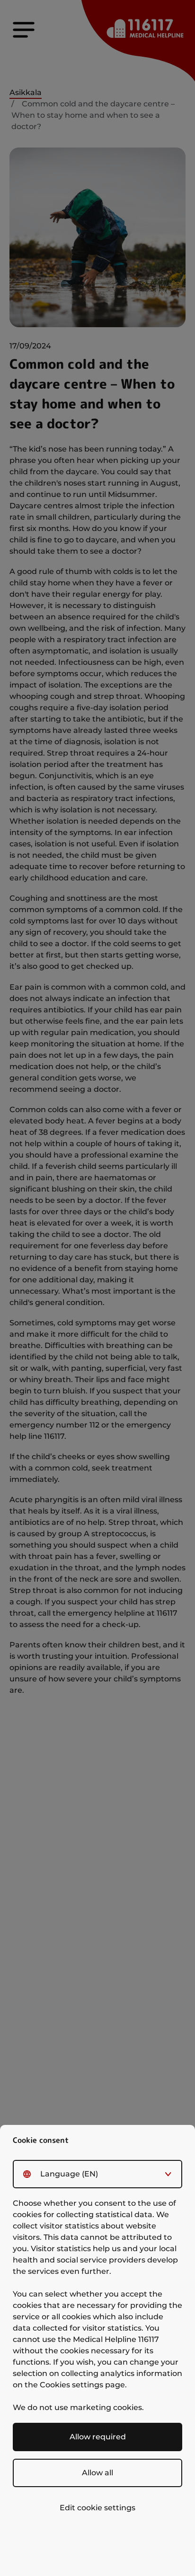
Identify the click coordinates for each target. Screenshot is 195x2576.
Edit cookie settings (97, 2508)
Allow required (98, 2437)
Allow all (97, 2473)
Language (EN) (69, 2174)
